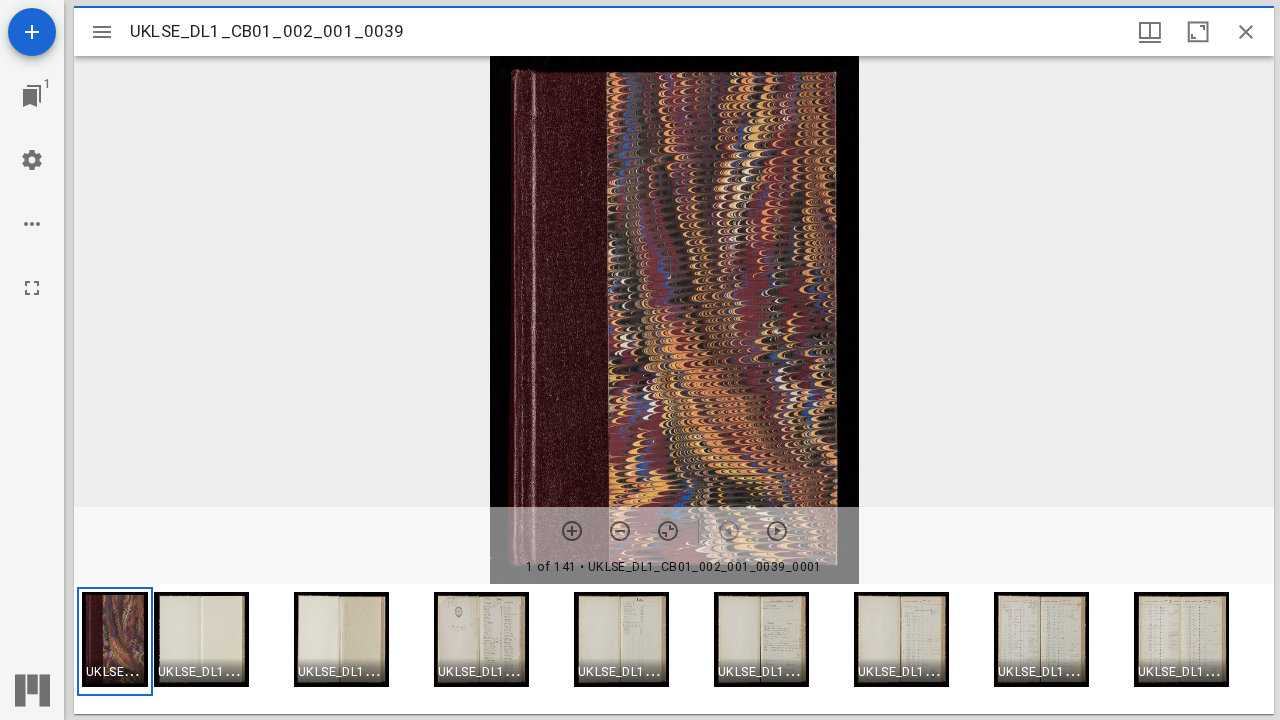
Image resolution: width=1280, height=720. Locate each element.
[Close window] (1246, 32)
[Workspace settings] (32, 160)
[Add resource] (32, 32)
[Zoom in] (572, 531)
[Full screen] (32, 288)
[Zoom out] (620, 531)
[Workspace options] (32, 224)
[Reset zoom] (668, 531)
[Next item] (777, 531)
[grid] (674, 649)
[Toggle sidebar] (102, 32)
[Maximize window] (1198, 32)
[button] (115, 641)
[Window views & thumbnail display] (1150, 32)
